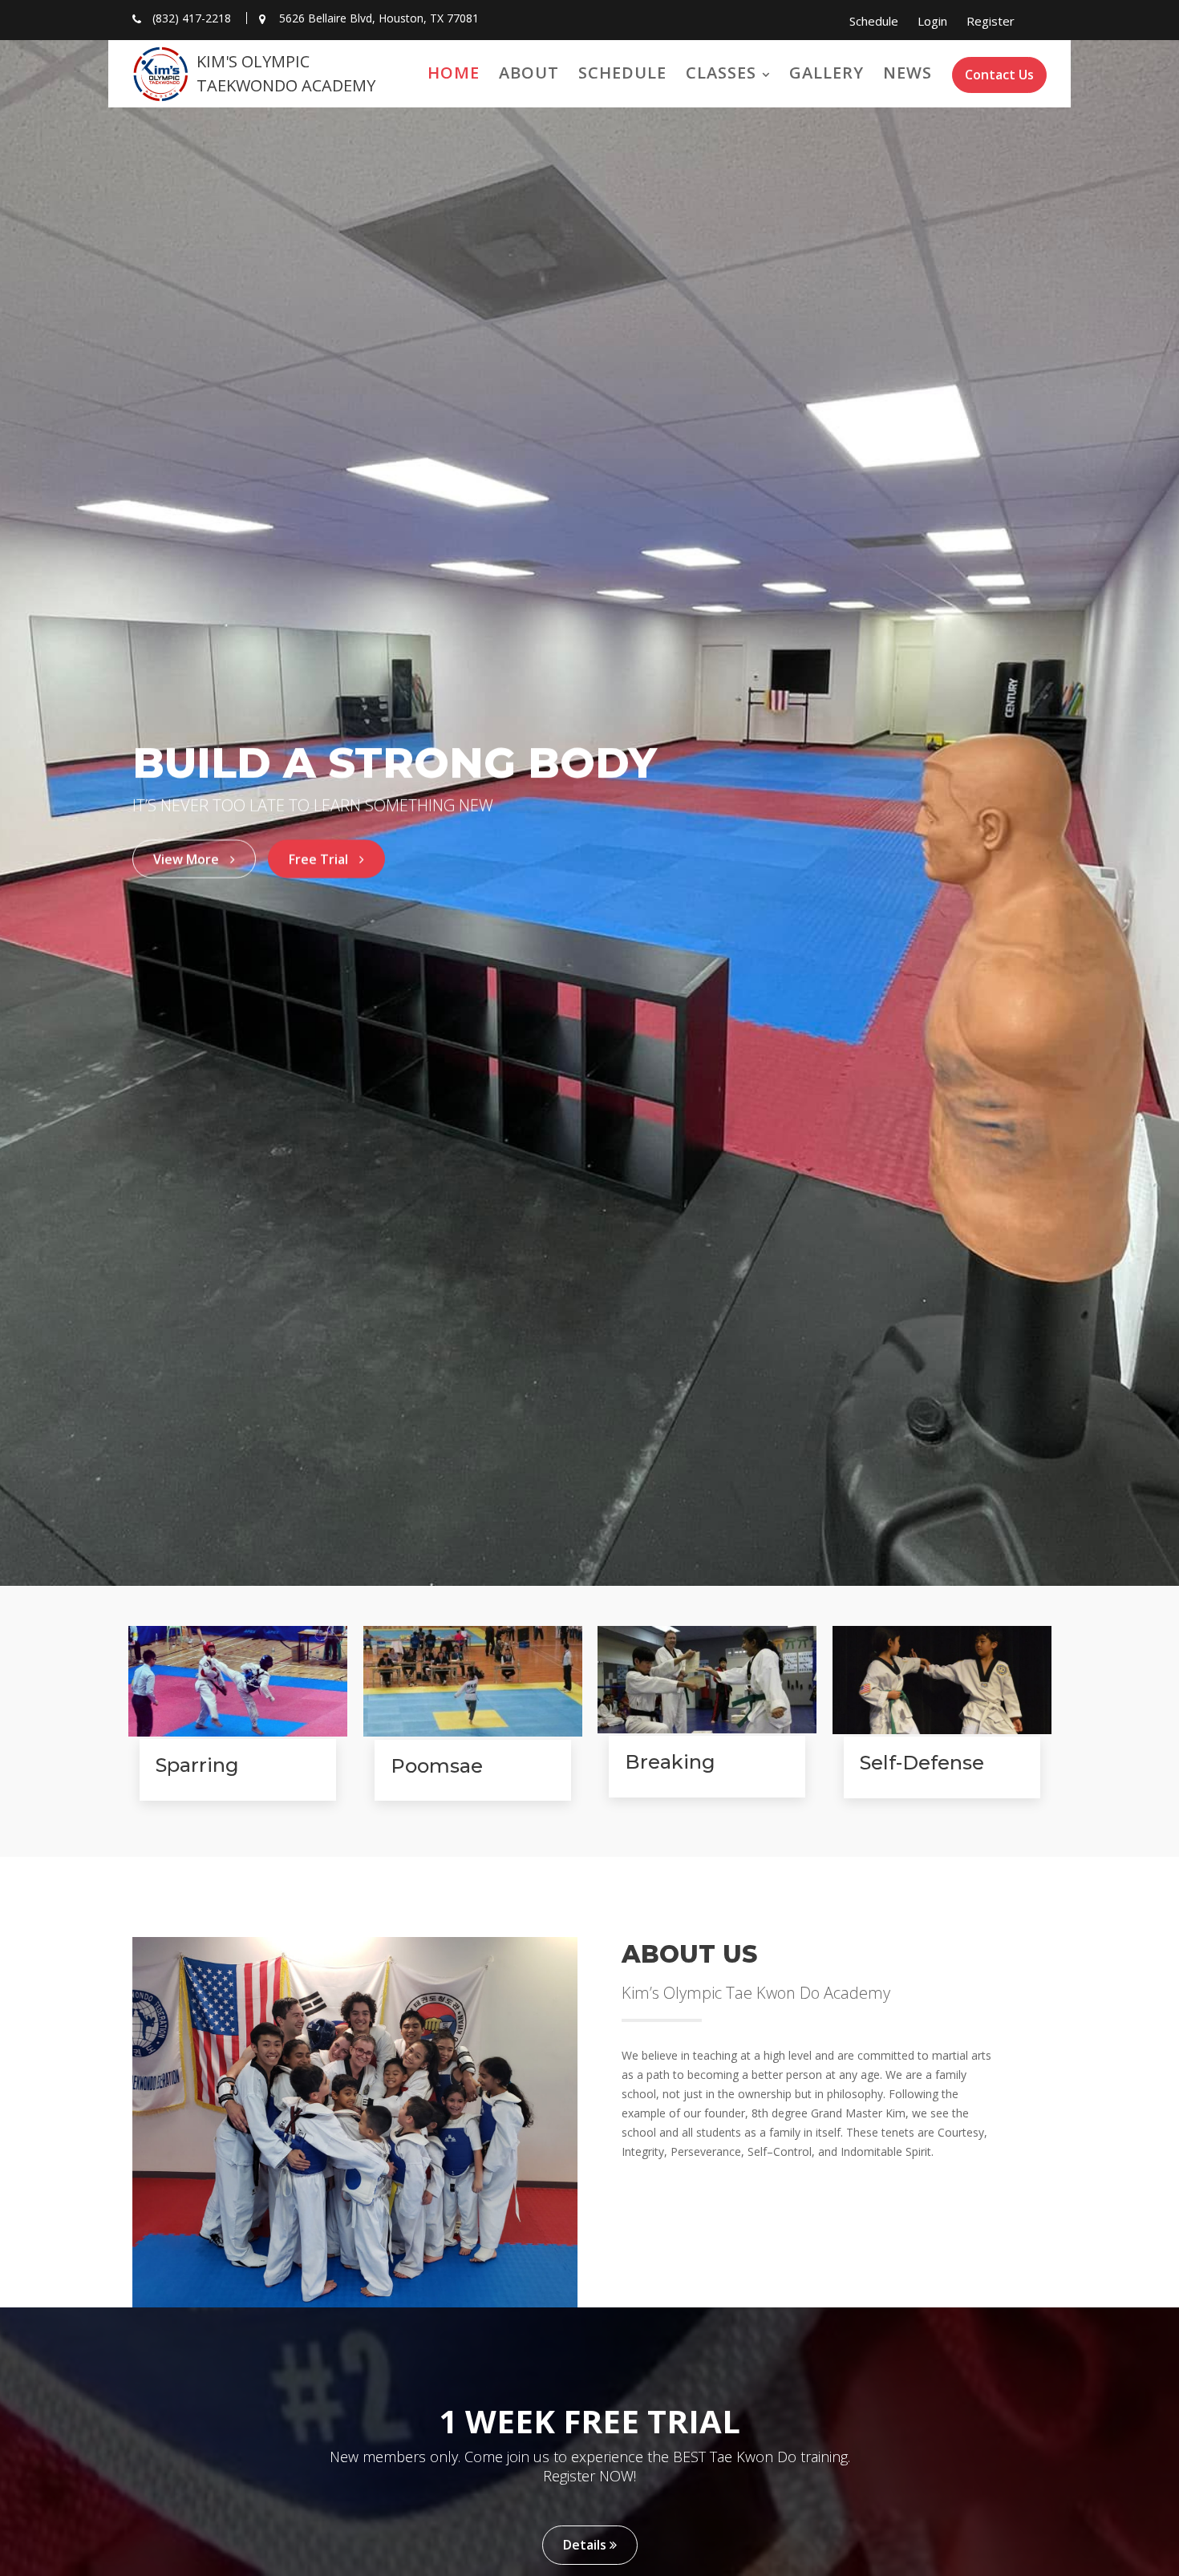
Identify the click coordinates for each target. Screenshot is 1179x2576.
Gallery (827, 73)
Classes (721, 73)
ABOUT (529, 73)
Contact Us (999, 75)
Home (454, 73)
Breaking (670, 1762)
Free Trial (320, 859)
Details (586, 2545)
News (908, 73)
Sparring (197, 1765)
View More (188, 859)
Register (991, 21)
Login (932, 21)
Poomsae (436, 1766)
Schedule (874, 21)
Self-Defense (921, 1763)
